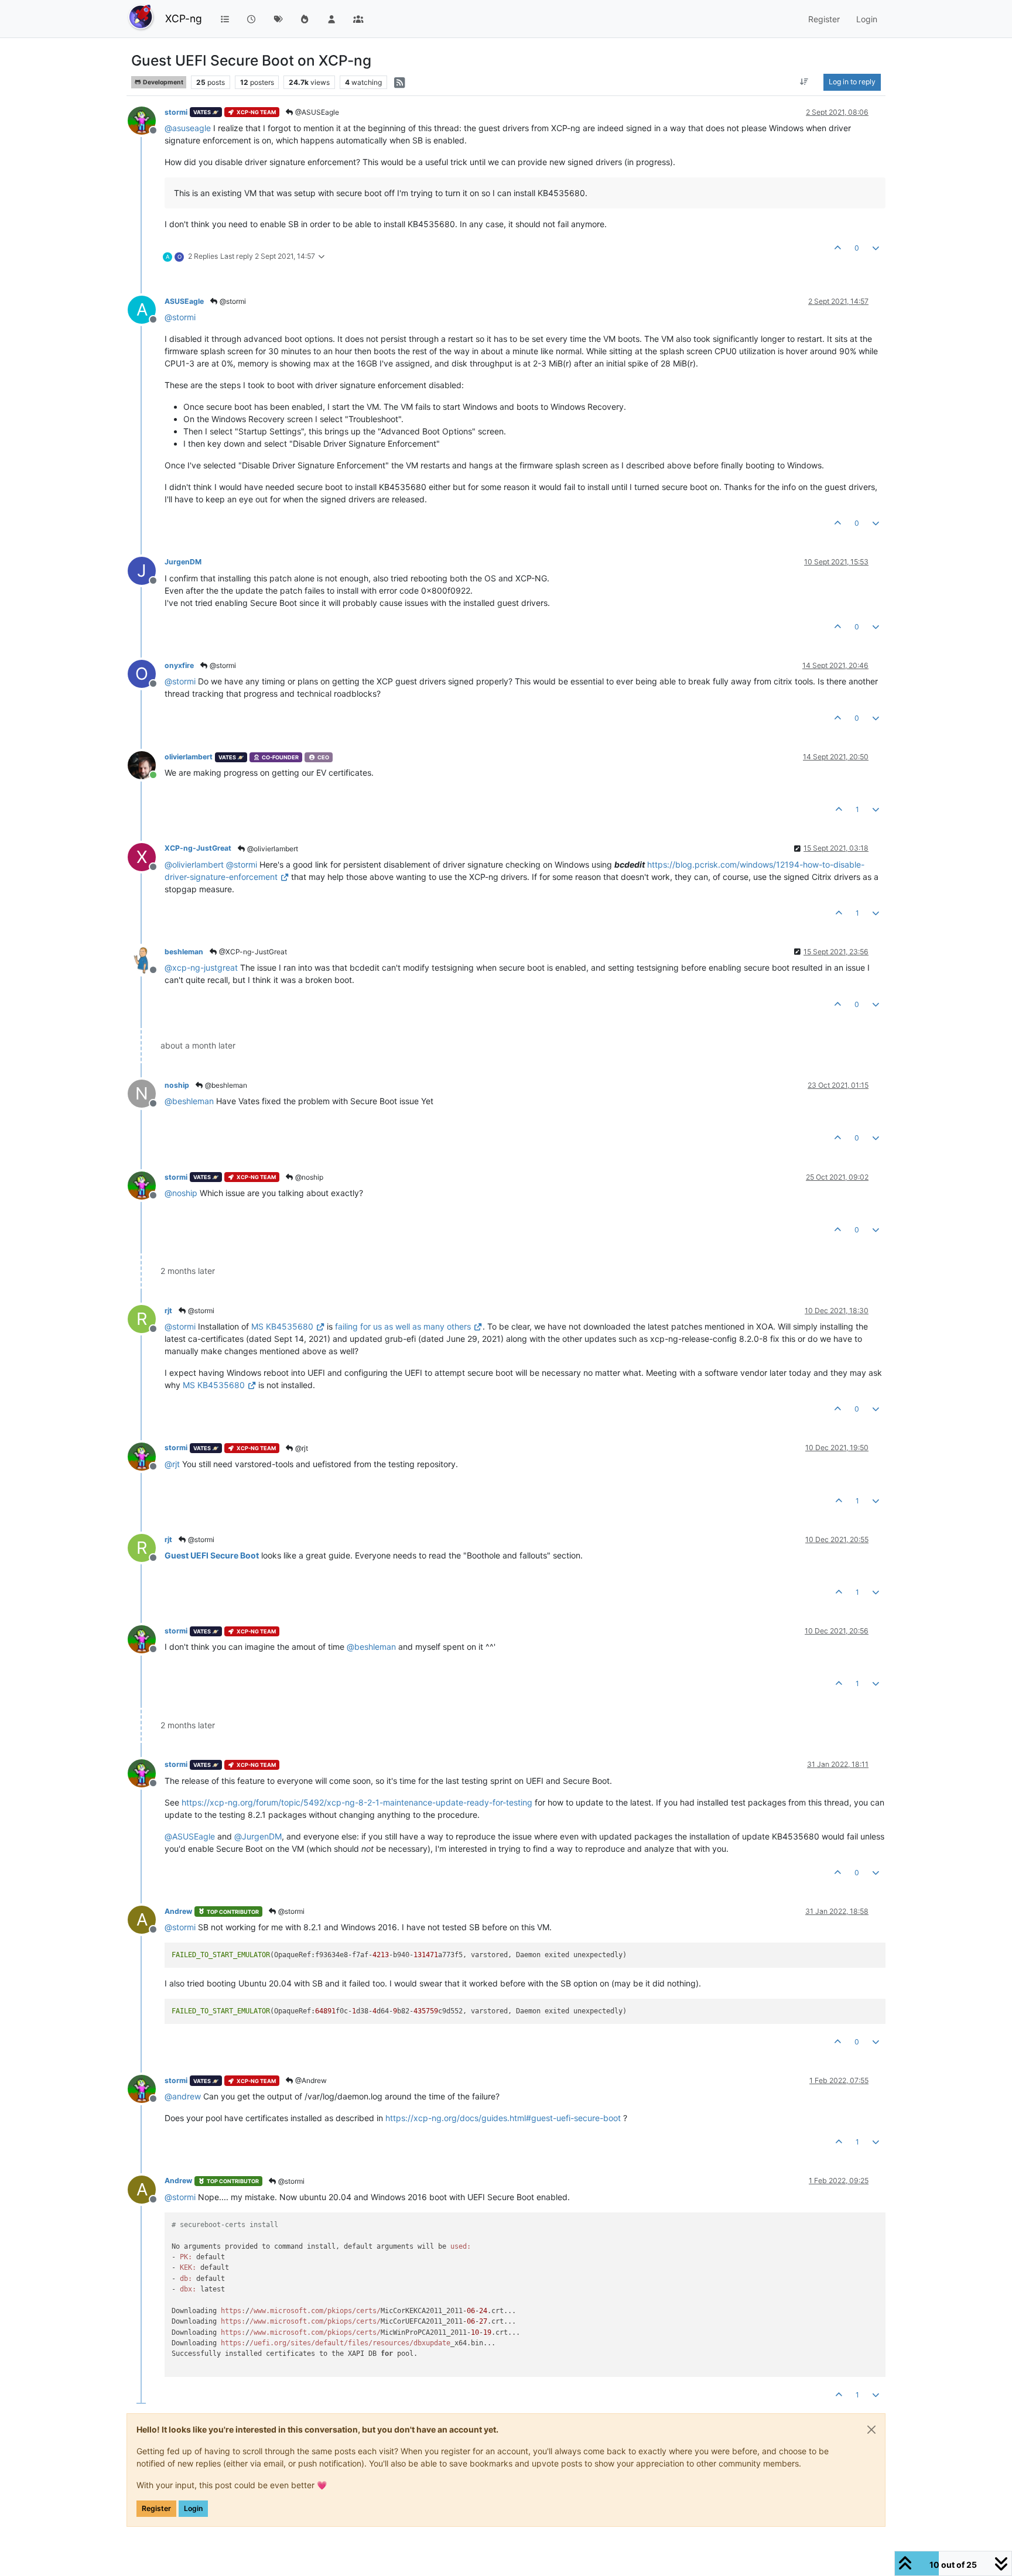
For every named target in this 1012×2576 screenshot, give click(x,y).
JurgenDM (183, 562)
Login (193, 2508)
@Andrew (310, 2080)
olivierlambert (189, 757)
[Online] (146, 764)
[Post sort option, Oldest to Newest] (804, 82)
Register (156, 2508)
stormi (176, 112)
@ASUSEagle (316, 112)
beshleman (184, 952)
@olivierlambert (272, 849)
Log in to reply (852, 82)
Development (163, 82)
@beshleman (225, 1085)
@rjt (301, 1448)
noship (177, 1085)
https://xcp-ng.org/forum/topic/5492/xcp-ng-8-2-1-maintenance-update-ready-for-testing (357, 1802)
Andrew (178, 1911)
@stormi (232, 301)
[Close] (871, 2430)
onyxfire (179, 665)
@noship (308, 1177)
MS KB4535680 (282, 1326)
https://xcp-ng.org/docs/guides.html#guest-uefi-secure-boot (503, 2118)
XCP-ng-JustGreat (198, 848)
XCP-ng (184, 18)
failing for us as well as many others (403, 1326)
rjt (168, 1311)
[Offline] (146, 120)
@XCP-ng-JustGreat (252, 952)
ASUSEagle (184, 301)
